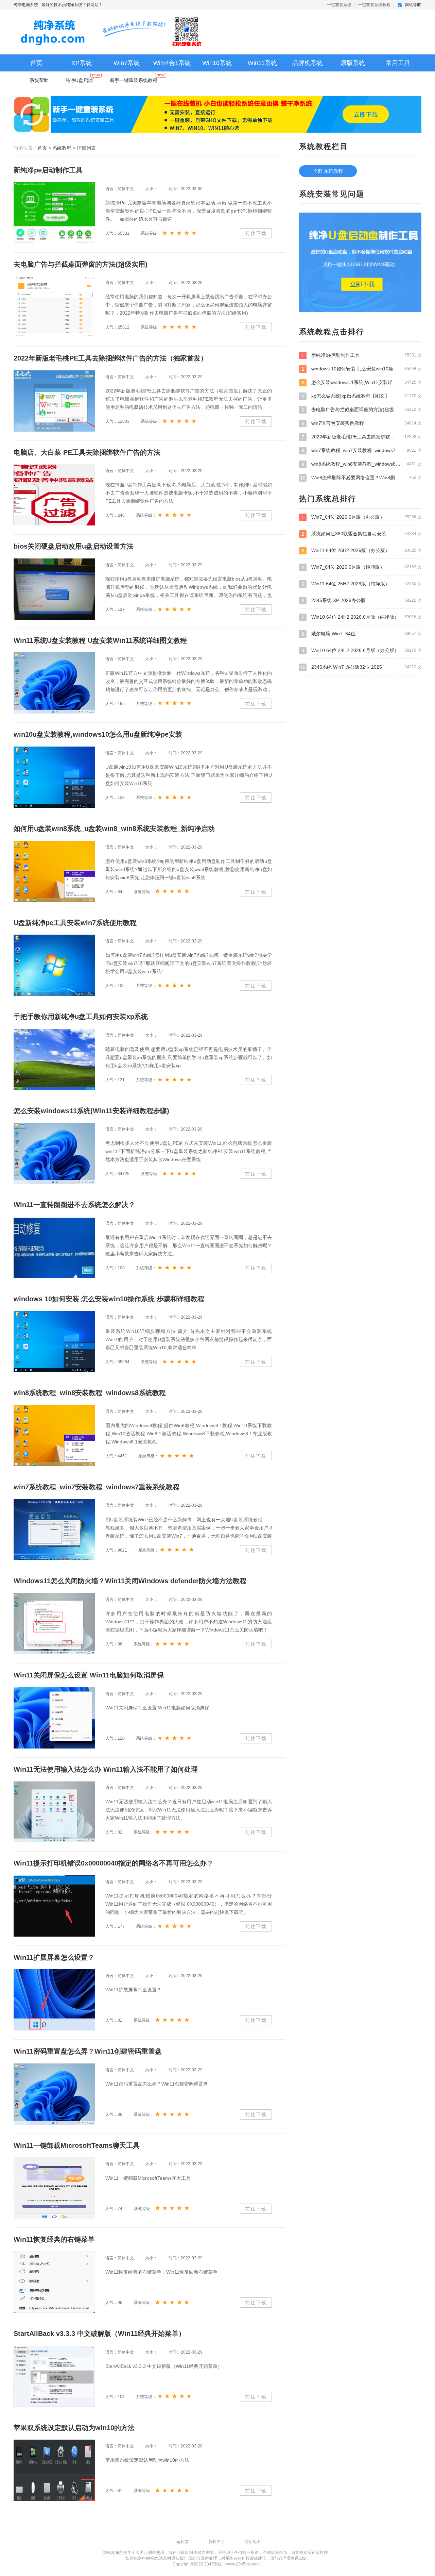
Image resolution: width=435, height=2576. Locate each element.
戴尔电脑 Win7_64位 (361, 634)
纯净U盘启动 (79, 80)
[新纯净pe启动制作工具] (54, 213)
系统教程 (62, 148)
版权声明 (216, 2542)
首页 (36, 63)
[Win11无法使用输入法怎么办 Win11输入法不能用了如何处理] (54, 1812)
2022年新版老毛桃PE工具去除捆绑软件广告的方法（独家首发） (361, 437)
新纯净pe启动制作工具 (361, 355)
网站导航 (413, 5)
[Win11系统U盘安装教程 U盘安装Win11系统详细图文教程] (54, 683)
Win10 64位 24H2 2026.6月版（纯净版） (361, 617)
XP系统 (82, 63)
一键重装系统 (339, 5)
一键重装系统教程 (374, 5)
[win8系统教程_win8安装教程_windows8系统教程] (54, 1436)
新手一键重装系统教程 (134, 80)
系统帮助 (39, 80)
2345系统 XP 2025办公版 (361, 600)
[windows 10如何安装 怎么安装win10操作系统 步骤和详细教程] (54, 1341)
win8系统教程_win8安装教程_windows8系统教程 (361, 464)
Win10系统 (217, 63)
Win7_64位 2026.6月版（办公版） (361, 517)
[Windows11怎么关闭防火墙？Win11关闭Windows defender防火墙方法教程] (54, 1624)
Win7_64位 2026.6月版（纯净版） (361, 567)
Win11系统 (262, 63)
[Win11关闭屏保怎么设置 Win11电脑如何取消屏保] (54, 1718)
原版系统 (353, 63)
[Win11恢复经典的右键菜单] (54, 2282)
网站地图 (253, 2542)
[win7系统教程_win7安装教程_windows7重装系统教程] (54, 1529)
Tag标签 (181, 2542)
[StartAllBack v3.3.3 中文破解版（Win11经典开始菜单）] (54, 2376)
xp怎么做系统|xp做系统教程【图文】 (361, 396)
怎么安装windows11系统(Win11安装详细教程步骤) (361, 382)
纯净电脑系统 (26, 5)
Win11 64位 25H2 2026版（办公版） (361, 550)
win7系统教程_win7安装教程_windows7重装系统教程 (361, 450)
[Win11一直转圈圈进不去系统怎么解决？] (54, 1248)
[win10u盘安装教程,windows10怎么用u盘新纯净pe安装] (54, 777)
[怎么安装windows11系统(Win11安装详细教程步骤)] (54, 1153)
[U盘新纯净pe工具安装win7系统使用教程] (54, 965)
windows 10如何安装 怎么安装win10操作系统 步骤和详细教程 (361, 369)
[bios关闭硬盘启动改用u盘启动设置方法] (54, 589)
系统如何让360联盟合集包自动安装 (361, 534)
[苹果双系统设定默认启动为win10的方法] (54, 2470)
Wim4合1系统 (172, 63)
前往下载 (256, 233)
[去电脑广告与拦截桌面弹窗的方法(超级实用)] (54, 307)
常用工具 (398, 63)
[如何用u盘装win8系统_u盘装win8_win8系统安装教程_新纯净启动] (54, 871)
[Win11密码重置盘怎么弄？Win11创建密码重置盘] (54, 2094)
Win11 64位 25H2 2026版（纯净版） (361, 584)
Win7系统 (127, 63)
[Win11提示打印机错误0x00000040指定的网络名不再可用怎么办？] (54, 1906)
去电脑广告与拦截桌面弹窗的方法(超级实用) (361, 410)
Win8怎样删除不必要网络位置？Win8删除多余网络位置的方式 (361, 478)
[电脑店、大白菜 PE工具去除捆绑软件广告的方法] (54, 495)
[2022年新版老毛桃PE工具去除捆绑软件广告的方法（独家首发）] (54, 401)
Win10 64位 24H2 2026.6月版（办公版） (361, 650)
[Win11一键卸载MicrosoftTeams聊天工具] (54, 2188)
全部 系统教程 (328, 171)
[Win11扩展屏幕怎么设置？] (54, 2000)
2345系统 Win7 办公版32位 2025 (361, 667)
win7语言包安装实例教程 (361, 423)
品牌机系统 (308, 63)
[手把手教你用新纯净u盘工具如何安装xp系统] (54, 1059)
